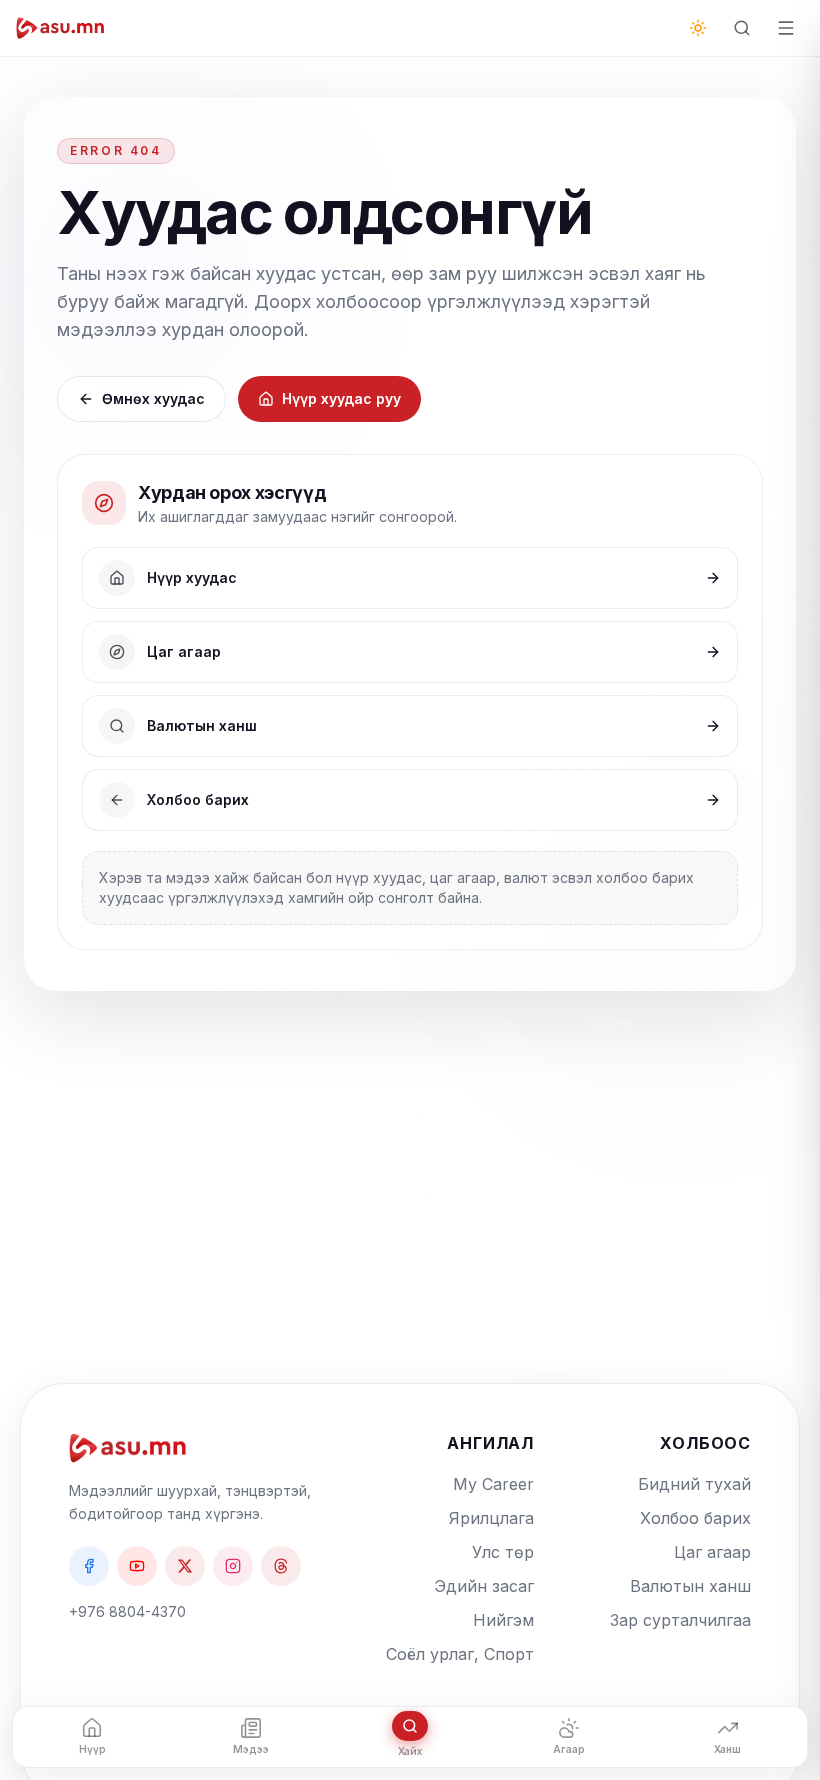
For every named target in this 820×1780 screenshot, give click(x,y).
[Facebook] (89, 1566)
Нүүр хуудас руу (341, 398)
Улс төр (503, 1552)
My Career (493, 1484)
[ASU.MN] (60, 28)
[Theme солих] (698, 28)
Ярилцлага (491, 1518)
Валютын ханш (690, 1586)
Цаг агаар (712, 1552)
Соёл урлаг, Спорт (460, 1654)
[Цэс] (786, 28)
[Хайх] (742, 28)
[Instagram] (233, 1566)
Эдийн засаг (484, 1586)
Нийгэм (503, 1620)
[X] (185, 1566)
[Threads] (281, 1566)
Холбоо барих (695, 1518)
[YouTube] (137, 1566)
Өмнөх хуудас (153, 398)
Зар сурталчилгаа (680, 1620)
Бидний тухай (694, 1484)
